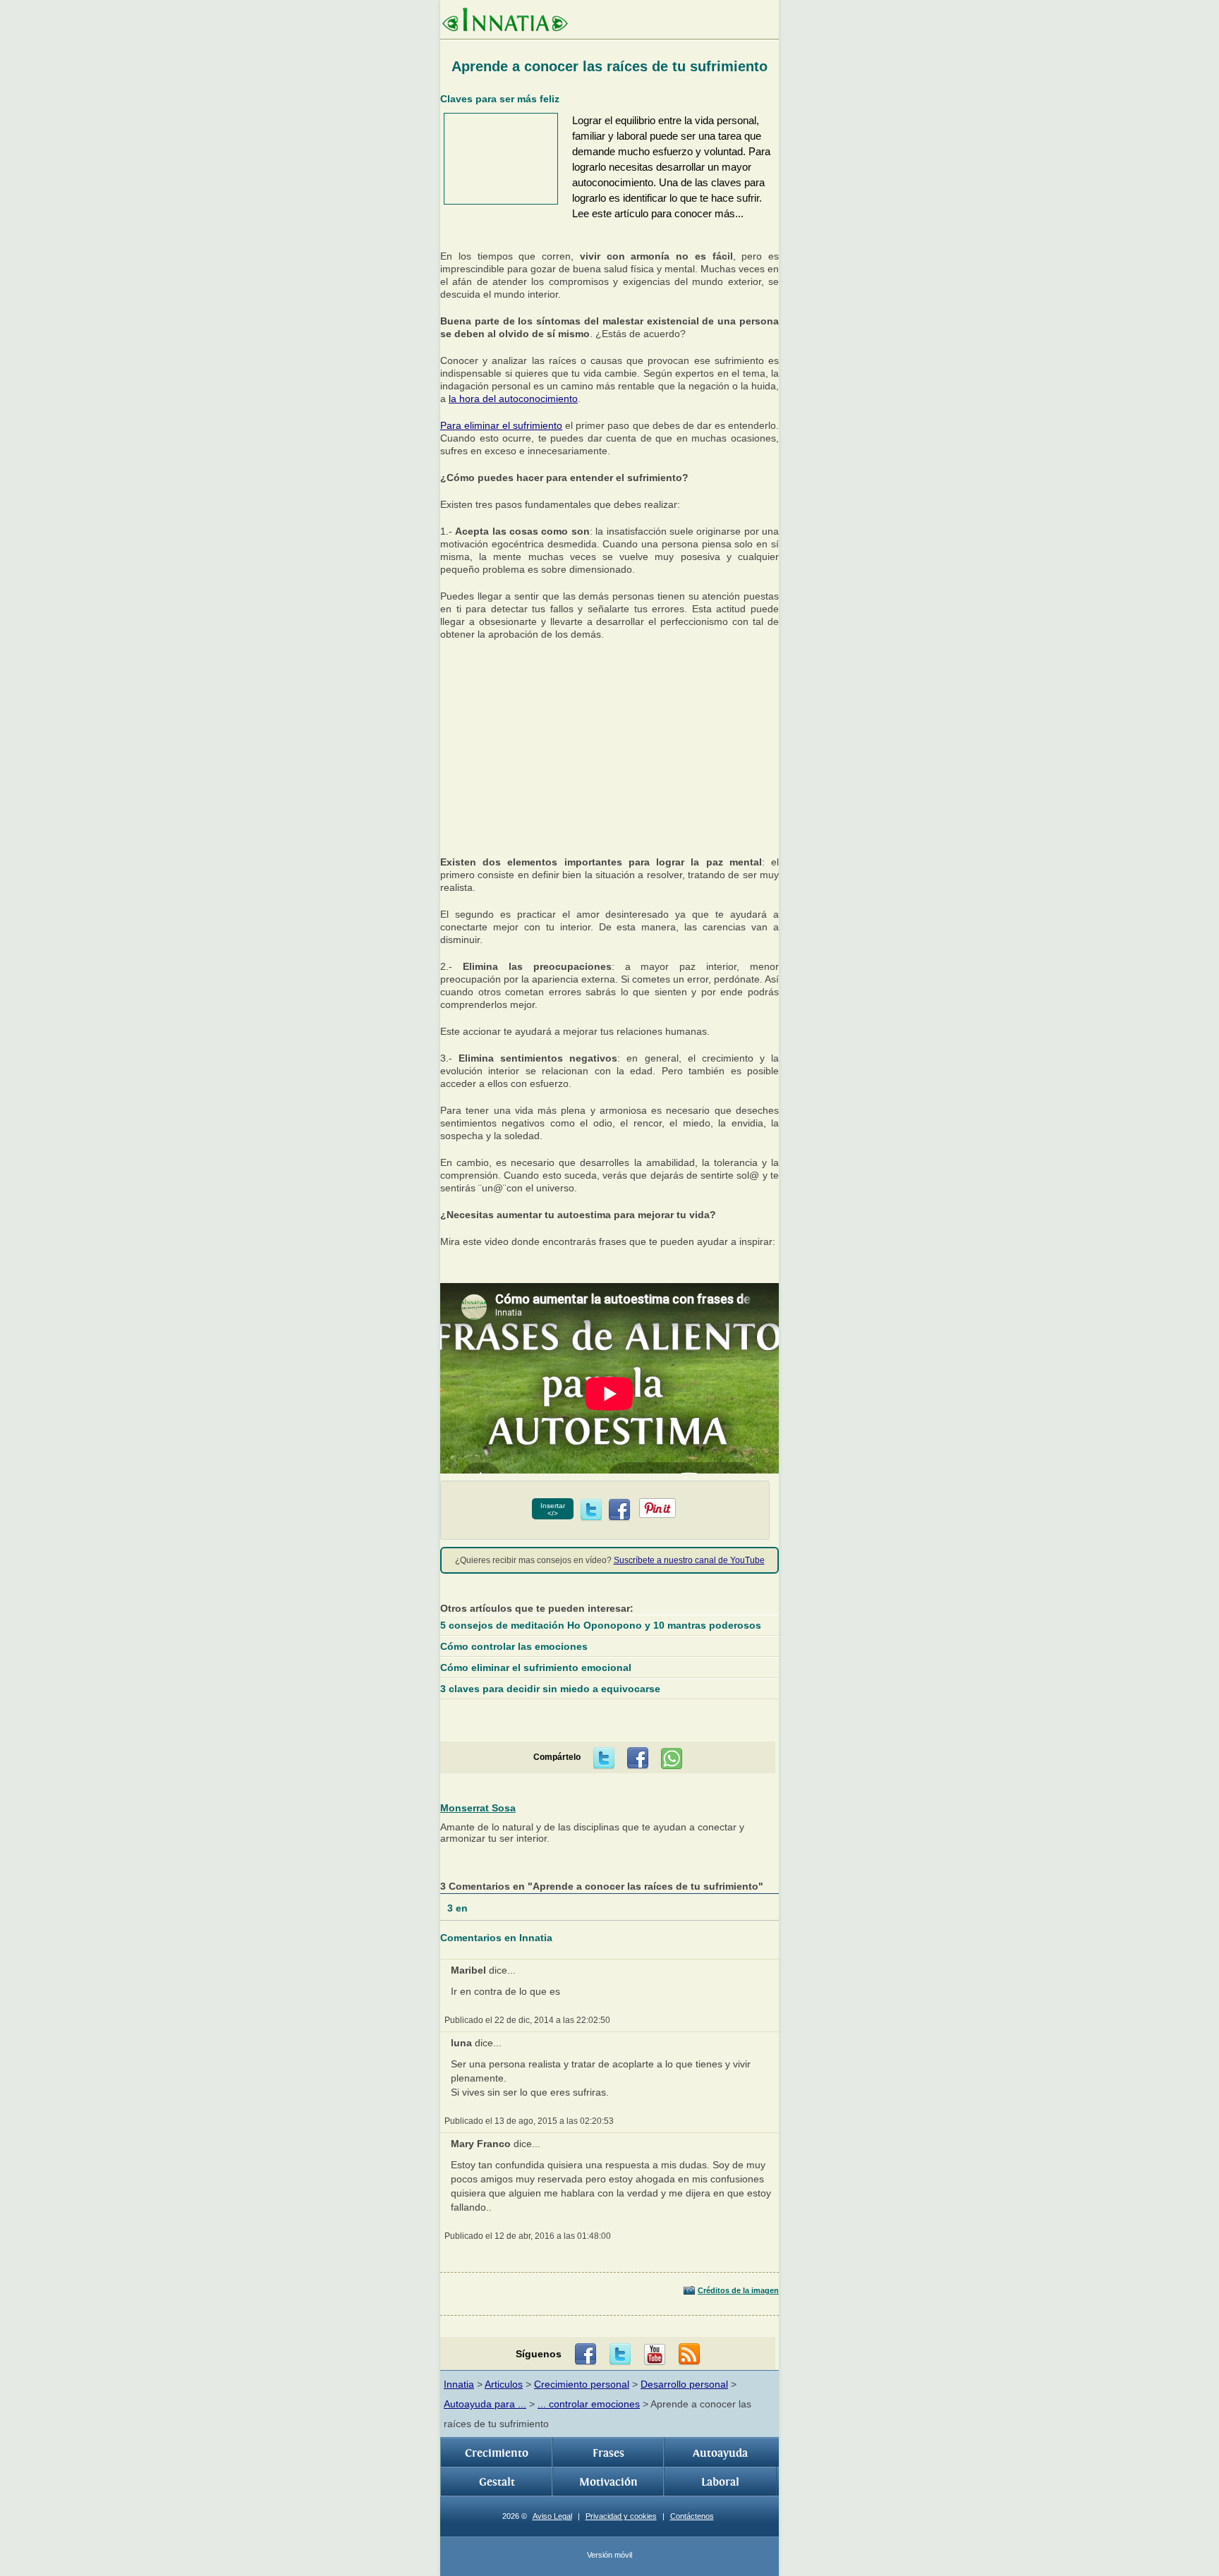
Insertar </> (553, 1509)
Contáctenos (692, 2516)
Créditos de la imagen (738, 2290)
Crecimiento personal (582, 2384)
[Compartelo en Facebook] (619, 1510)
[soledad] (609, 835)
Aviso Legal (552, 2516)
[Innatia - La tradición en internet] (505, 21)
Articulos (504, 2384)
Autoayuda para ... (485, 2404)
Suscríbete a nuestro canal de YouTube (689, 1560)
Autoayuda (720, 2453)
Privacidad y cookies (621, 2516)
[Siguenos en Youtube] (655, 2355)
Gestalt (497, 2482)
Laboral (720, 2482)
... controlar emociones (589, 2404)
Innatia (459, 2384)
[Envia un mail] (689, 2355)
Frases (608, 2453)
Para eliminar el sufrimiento (501, 425)
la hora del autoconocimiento (513, 399)
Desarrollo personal (684, 2384)
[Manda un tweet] (591, 1510)
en (459, 1908)
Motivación (608, 2482)
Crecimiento (497, 2453)
